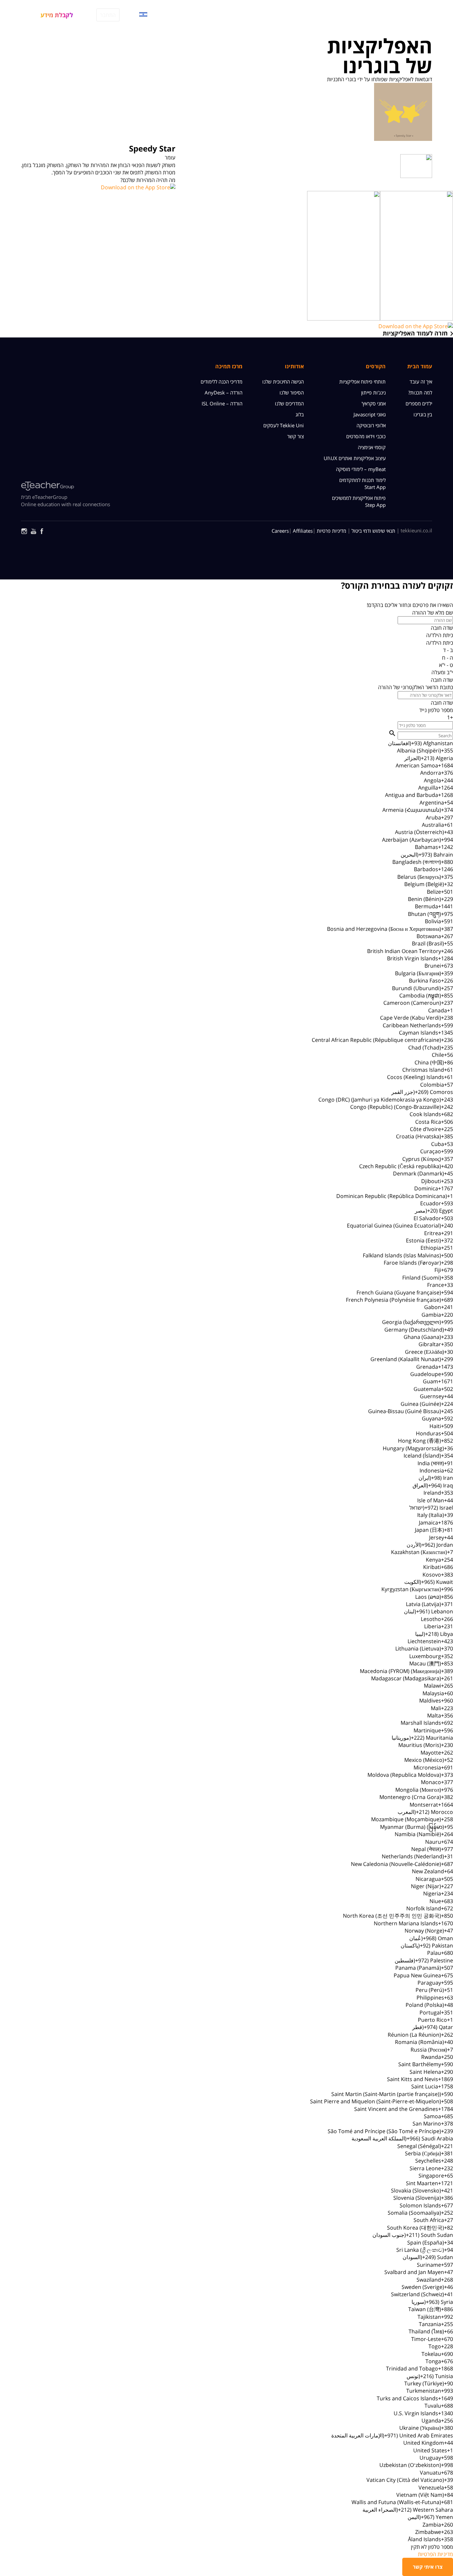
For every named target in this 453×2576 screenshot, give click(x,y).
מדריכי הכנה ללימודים (222, 382)
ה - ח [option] (448, 658)
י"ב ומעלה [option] (442, 672)
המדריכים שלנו (302, 14)
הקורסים (383, 14)
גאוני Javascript (370, 414)
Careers (280, 531)
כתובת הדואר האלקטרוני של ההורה (416, 687)
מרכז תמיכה (229, 366)
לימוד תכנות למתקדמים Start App (362, 483)
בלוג (300, 414)
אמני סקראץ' (374, 403)
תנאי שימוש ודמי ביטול (373, 531)
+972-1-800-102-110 (178, 15)
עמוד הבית (420, 366)
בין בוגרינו (423, 414)
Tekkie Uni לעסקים (284, 425)
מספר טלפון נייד (436, 710)
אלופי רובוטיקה (371, 425)
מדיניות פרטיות (331, 531)
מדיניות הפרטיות (435, 2554)
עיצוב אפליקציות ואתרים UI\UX (355, 458)
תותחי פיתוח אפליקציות (362, 382)
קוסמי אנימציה (372, 447)
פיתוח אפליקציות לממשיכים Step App (359, 501)
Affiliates (303, 531)
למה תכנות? (420, 392)
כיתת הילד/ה (440, 635)
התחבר (108, 15)
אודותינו (294, 366)
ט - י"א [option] (446, 665)
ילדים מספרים (419, 403)
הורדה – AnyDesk (224, 392)
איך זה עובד (346, 14)
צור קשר (295, 436)
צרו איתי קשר (428, 2567)
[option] (227, 743)
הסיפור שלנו (292, 392)
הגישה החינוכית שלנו (283, 382)
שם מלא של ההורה (433, 613)
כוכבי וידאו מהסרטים (366, 436)
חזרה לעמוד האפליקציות (415, 333)
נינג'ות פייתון (373, 392)
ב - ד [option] (448, 650)
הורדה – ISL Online (222, 403)
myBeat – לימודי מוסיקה (361, 469)
